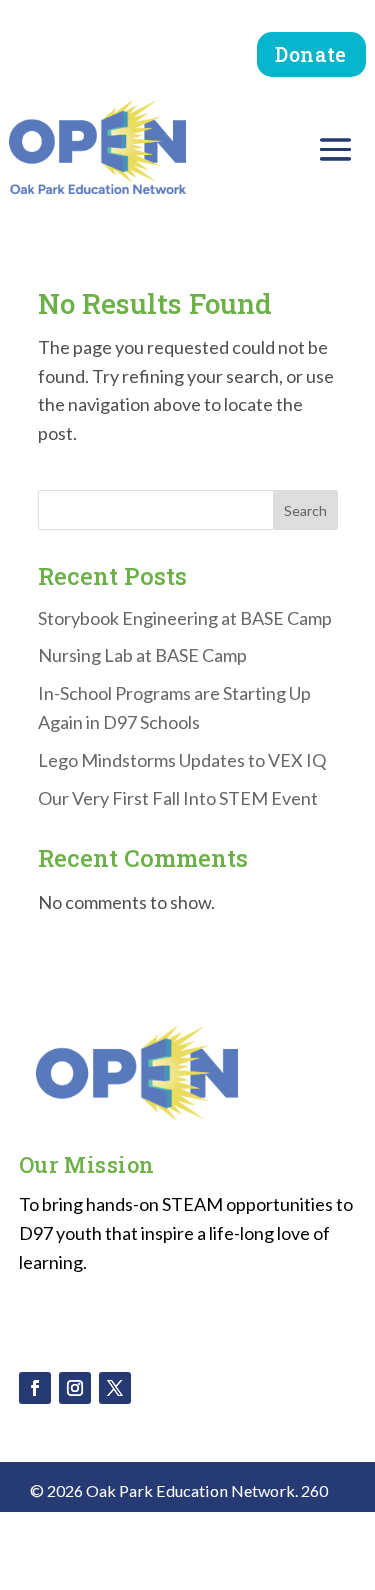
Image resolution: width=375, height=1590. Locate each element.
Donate (310, 54)
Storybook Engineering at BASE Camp (185, 618)
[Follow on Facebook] (35, 1388)
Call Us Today (200, 1548)
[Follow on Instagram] (75, 1388)
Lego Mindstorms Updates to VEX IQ (182, 760)
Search (305, 510)
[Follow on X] (115, 1388)
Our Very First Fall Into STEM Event (178, 798)
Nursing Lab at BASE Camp (142, 655)
